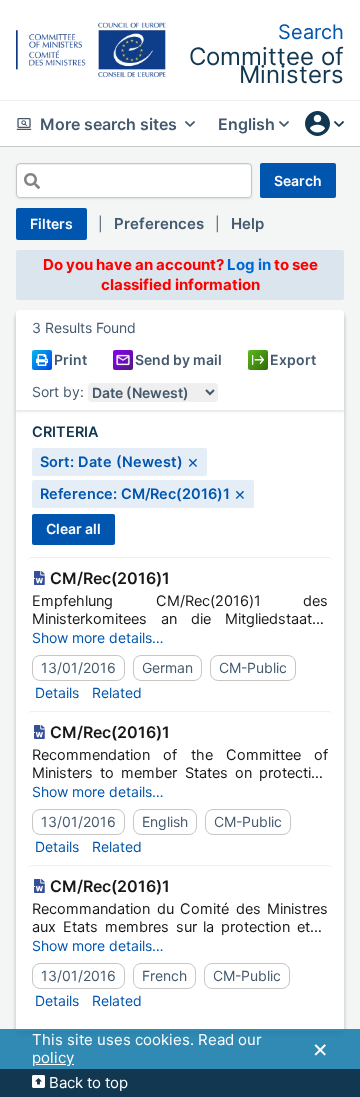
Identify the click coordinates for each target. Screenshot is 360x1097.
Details (57, 692)
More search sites (108, 124)
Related (117, 692)
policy (53, 1057)
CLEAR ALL (73, 528)
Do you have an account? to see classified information (180, 274)
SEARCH (298, 180)
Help (247, 223)
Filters (51, 223)
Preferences (159, 223)
